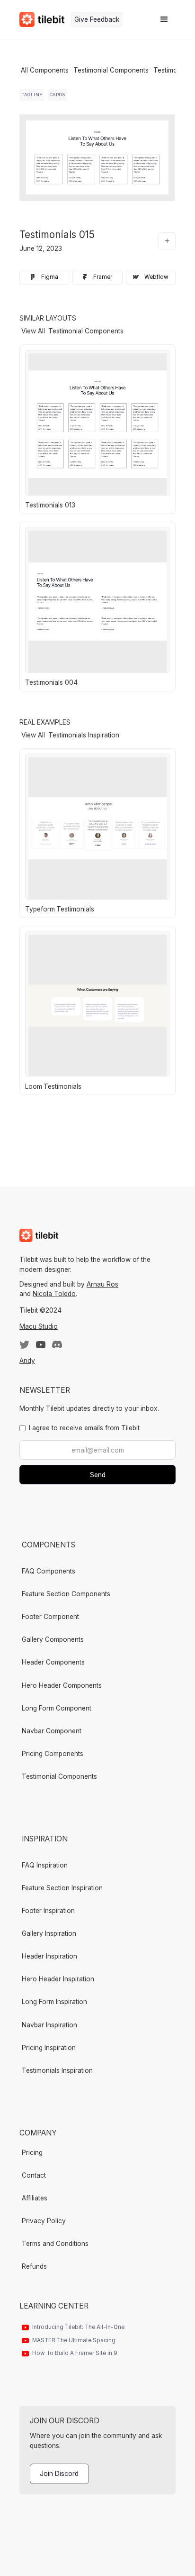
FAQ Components (49, 1571)
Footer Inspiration (48, 1911)
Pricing (32, 2153)
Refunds (34, 2266)
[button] (164, 19)
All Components (45, 70)
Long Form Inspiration (54, 2002)
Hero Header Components (62, 1685)
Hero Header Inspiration (58, 1979)
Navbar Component (52, 1731)
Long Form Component (57, 1708)
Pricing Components (53, 1754)
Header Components (53, 1662)
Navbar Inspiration (49, 2025)
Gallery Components (53, 1639)
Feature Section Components (66, 1594)
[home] (42, 19)
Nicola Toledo (54, 1294)
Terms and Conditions (55, 2244)
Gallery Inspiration (49, 1933)
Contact (34, 2175)
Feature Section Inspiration (62, 1888)
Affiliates (35, 2198)
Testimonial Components (111, 70)
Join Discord (59, 2474)
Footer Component (50, 1617)
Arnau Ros (102, 1284)
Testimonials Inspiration (57, 2070)
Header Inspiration (49, 1956)
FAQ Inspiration (45, 1865)
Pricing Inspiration (49, 2048)
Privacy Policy (44, 2221)
